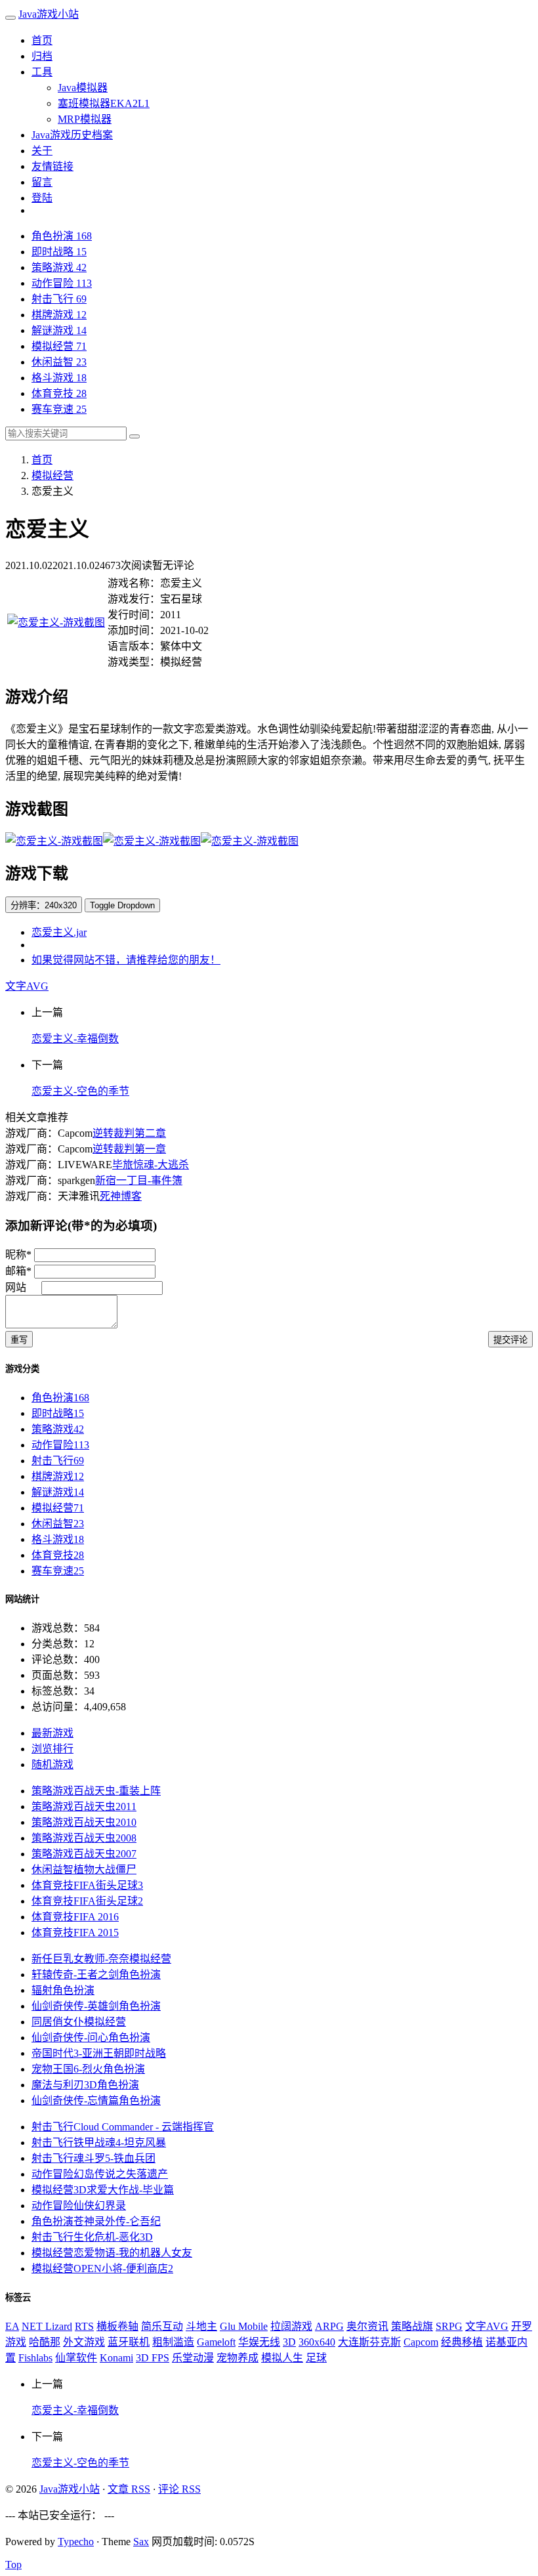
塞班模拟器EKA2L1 (104, 103)
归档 (42, 56)
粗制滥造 (173, 2342)
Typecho (76, 2542)
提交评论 (510, 1340)
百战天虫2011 (84, 1806)
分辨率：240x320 (44, 905)
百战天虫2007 (84, 1854)
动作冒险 (62, 283)
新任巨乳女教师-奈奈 (101, 1959)
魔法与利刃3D (85, 2085)
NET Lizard (47, 2326)
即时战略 (59, 252)
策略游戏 (59, 267)
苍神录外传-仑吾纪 (96, 2221)
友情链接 (52, 166)
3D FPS (153, 2358)
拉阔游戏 (291, 2326)
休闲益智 (59, 362)
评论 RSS (179, 2489)
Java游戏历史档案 (72, 135)
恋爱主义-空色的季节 (80, 1091)
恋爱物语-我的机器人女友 (112, 2253)
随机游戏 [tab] (52, 1764)
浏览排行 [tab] (52, 1749)
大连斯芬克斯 (369, 2342)
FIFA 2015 (75, 1932)
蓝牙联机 (129, 2342)
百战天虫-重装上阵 (96, 1791)
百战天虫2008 (84, 1838)
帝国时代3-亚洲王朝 (99, 2053)
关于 (42, 151)
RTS (84, 2326)
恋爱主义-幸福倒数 (75, 1039)
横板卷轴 (117, 2326)
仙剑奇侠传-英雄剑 (96, 2006)
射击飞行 (59, 299)
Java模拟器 (83, 88)
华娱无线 (259, 2342)
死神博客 (121, 1196)
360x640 (317, 2342)
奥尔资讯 (367, 2326)
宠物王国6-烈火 (88, 2069)
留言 (42, 182)
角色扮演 (62, 236)
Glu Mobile (244, 2326)
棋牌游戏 (59, 315)
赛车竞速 (59, 409)
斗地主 (201, 2326)
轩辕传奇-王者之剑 (96, 1974)
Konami (116, 2358)
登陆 (42, 198)
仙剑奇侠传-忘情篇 (96, 2101)
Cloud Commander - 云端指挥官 (123, 2127)
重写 (19, 1340)
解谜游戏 (59, 330)
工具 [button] (42, 72)
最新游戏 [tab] (52, 1733)
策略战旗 (412, 2326)
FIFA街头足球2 (87, 1901)
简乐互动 (162, 2326)
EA (12, 2326)
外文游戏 (84, 2342)
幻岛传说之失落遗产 (100, 2174)
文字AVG (27, 986)
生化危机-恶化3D (92, 2237)
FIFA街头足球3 (87, 1885)
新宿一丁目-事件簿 (139, 1180)
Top (13, 2565)
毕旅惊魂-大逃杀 (151, 1165)
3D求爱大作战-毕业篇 (103, 2190)
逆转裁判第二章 (129, 1133)
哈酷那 (45, 2342)
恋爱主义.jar (59, 932)
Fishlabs (35, 2358)
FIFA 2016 (75, 1917)
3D (289, 2342)
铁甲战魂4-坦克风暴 (99, 2143)
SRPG (449, 2326)
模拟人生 (282, 2358)
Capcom (421, 2342)
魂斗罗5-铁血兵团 (93, 2158)
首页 (42, 40)
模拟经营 (59, 346)
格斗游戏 (59, 378)
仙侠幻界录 (79, 2206)
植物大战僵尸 (84, 1869)
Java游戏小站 (49, 14)
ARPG (329, 2326)
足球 (316, 2358)
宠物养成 (238, 2358)
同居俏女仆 (79, 2022)
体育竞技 (59, 393)
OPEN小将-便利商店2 (102, 2269)
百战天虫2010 (84, 1822)
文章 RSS (129, 2489)
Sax (141, 2542)
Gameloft (216, 2342)
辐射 (63, 1990)
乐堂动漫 (193, 2358)
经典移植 (462, 2342)
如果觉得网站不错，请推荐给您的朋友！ (126, 960)
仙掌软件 (76, 2358)
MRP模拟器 (85, 119)
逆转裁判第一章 (129, 1149)
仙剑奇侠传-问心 (91, 2038)
